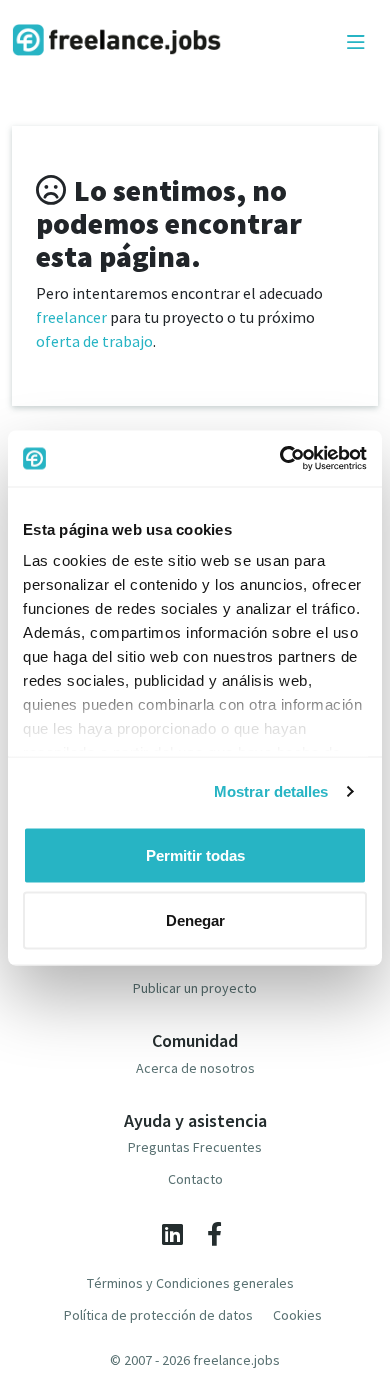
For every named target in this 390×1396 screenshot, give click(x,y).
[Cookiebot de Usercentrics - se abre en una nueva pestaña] (280, 459)
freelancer (71, 317)
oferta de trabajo (94, 341)
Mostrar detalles (271, 791)
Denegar (195, 920)
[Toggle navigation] (356, 43)
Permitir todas (195, 854)
